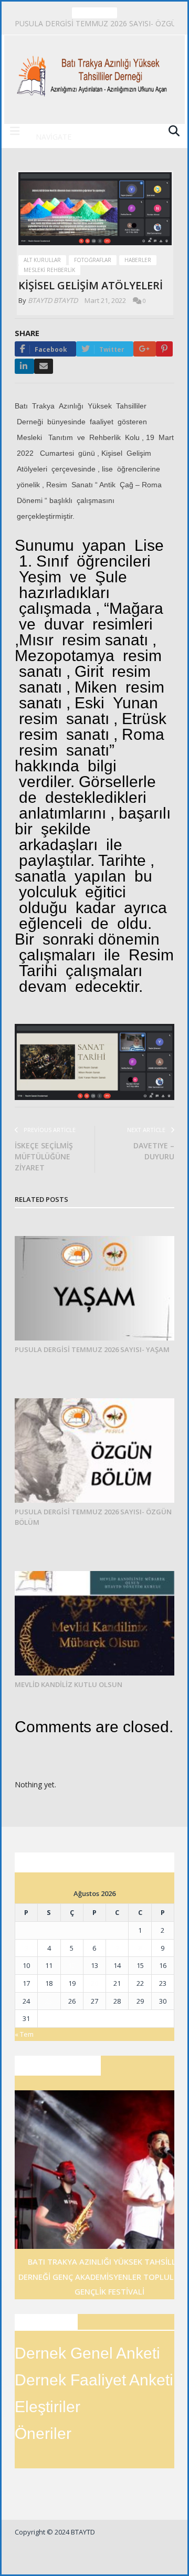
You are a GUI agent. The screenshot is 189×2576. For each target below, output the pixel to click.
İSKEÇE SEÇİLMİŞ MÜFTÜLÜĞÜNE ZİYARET (44, 1156)
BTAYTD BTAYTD (53, 300)
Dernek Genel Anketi (87, 2353)
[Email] (44, 366)
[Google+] (145, 349)
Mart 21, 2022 (105, 300)
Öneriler (43, 2433)
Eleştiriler (48, 2407)
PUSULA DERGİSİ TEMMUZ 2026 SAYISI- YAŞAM (92, 1349)
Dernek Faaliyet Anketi (94, 2380)
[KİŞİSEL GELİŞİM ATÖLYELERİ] (95, 210)
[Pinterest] (164, 349)
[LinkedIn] (24, 366)
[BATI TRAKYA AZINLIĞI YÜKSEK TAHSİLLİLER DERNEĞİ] (94, 72)
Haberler (138, 260)
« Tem (24, 2034)
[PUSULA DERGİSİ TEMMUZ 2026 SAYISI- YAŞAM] (94, 1288)
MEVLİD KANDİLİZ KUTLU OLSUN (69, 1684)
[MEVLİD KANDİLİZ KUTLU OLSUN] (94, 1623)
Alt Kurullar (42, 260)
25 (49, 2001)
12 (72, 1965)
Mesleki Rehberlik (49, 270)
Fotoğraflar (93, 260)
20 (94, 1983)
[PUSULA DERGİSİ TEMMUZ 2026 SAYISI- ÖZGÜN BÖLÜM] (94, 1451)
